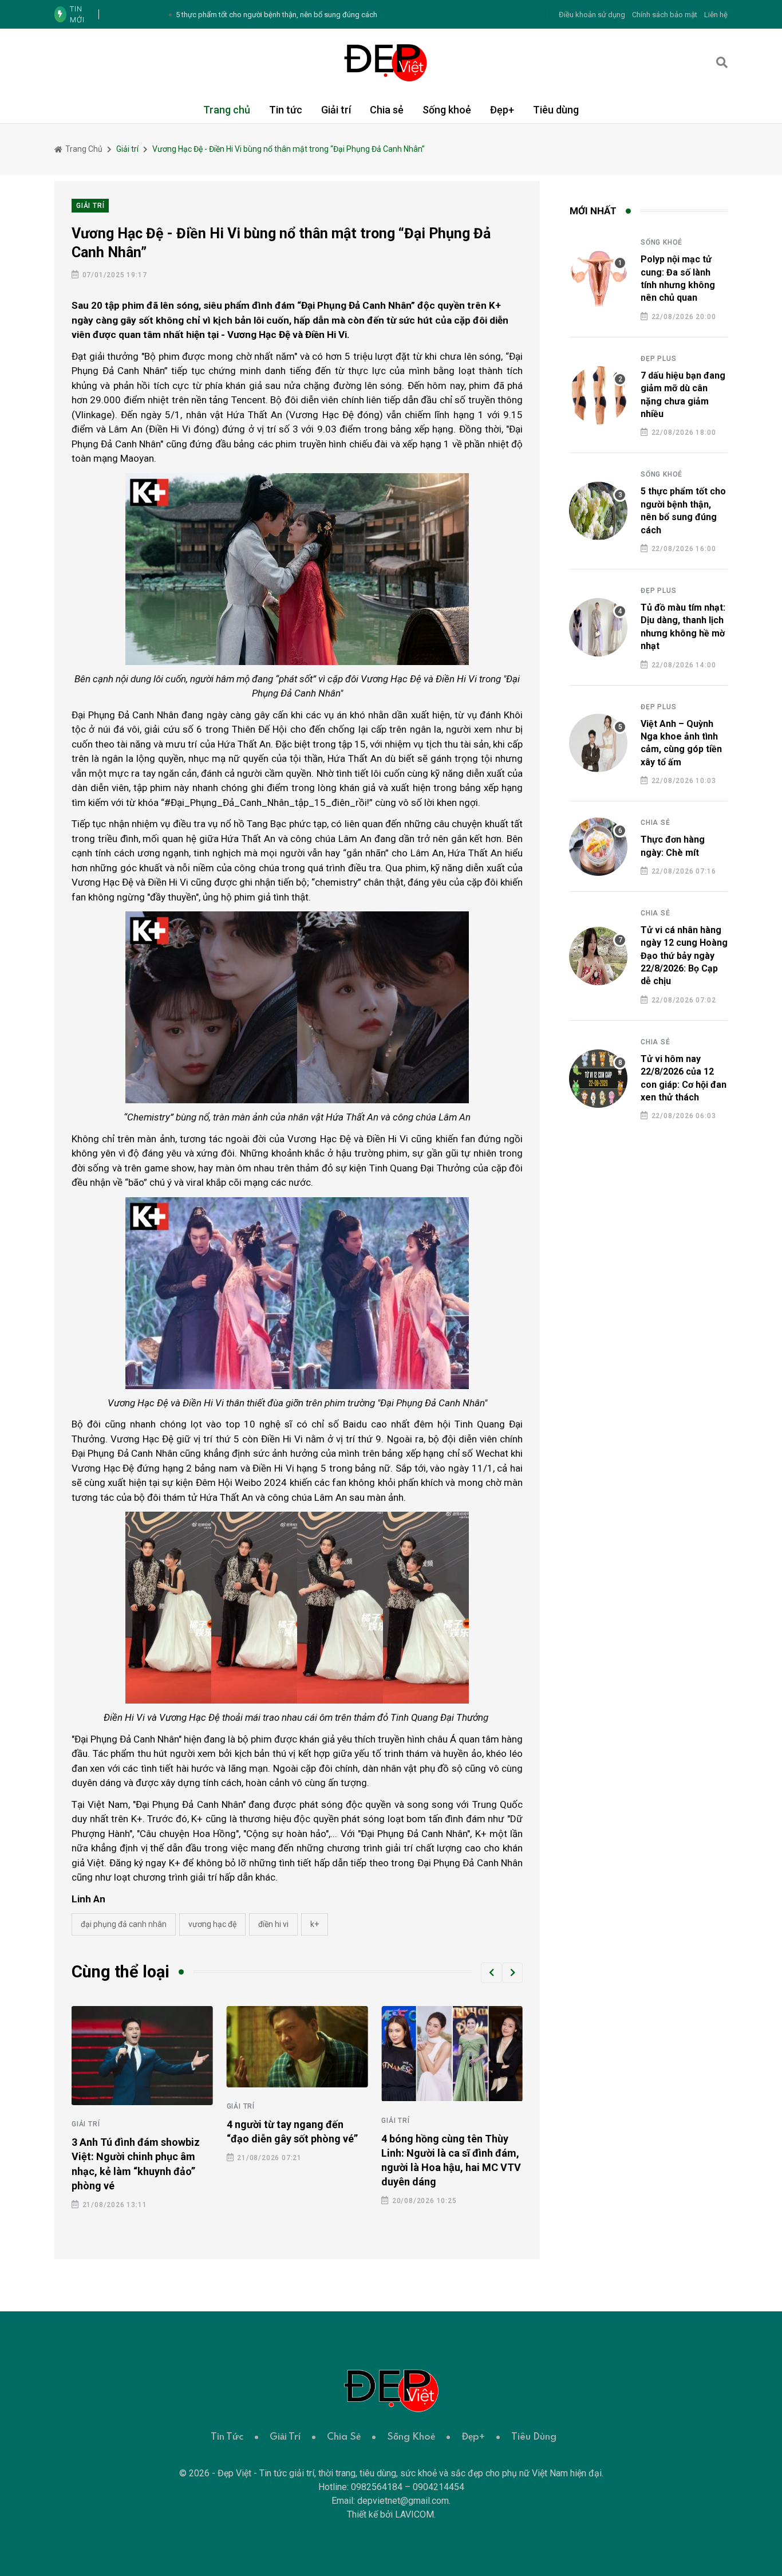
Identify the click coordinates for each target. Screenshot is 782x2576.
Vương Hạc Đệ (212, 1924)
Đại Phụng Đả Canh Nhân (124, 1924)
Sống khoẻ (447, 110)
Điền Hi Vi (273, 1924)
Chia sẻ (387, 110)
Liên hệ (716, 15)
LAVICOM (414, 2514)
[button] (491, 1973)
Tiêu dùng (556, 110)
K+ (315, 1924)
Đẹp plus (658, 359)
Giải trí (336, 110)
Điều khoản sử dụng (592, 15)
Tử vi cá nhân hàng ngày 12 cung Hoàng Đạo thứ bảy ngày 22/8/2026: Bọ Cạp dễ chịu (684, 956)
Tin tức (286, 110)
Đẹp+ (502, 110)
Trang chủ (227, 110)
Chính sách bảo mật (665, 15)
